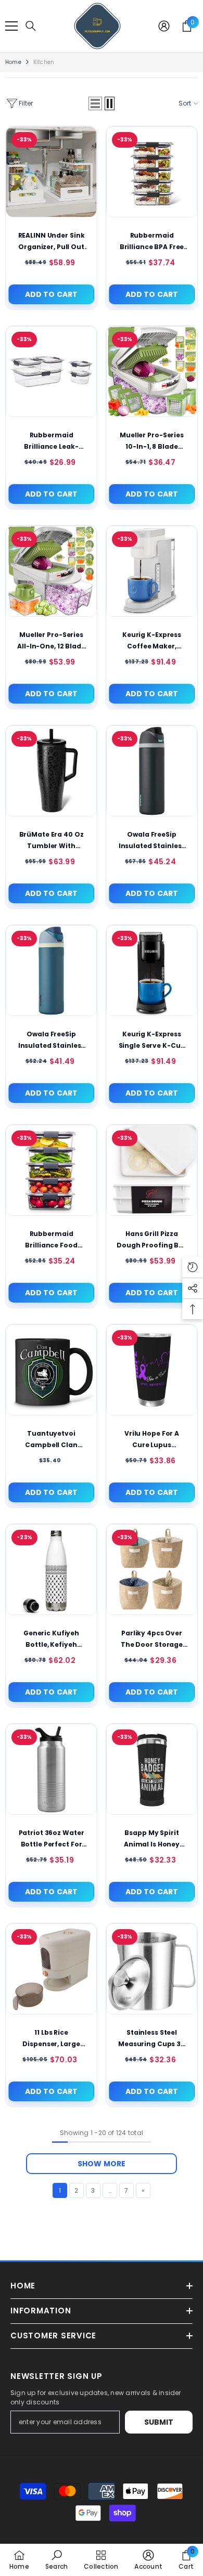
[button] (95, 103)
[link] (56, 2560)
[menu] (11, 26)
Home (13, 62)
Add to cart (52, 294)
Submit (159, 2422)
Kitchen (44, 62)
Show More (102, 2164)
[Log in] (164, 26)
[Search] (31, 26)
